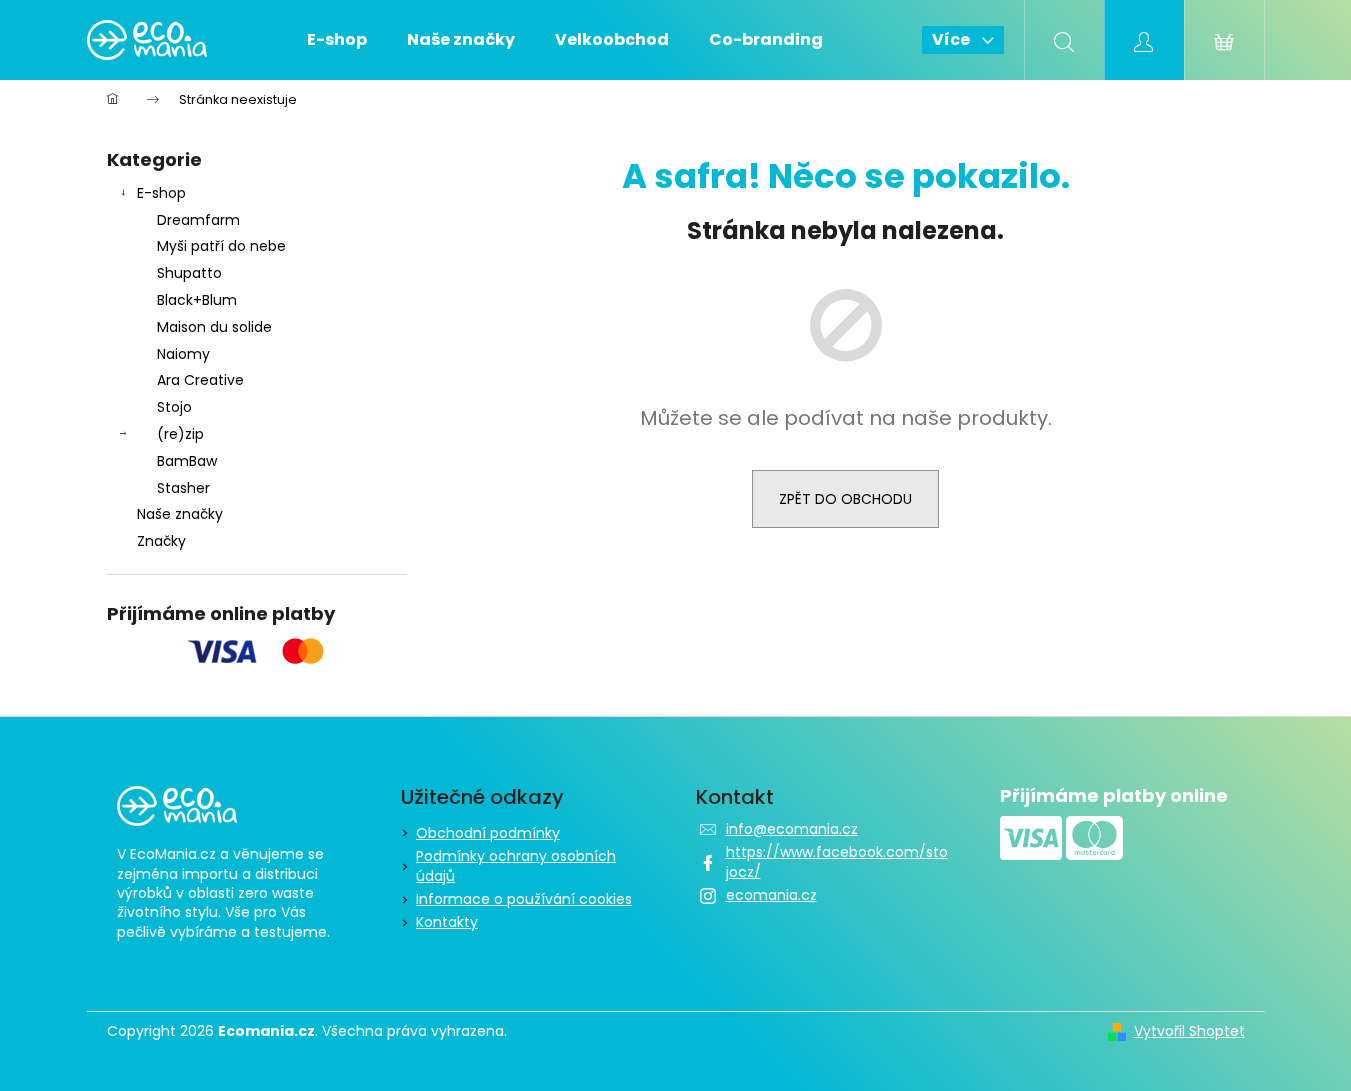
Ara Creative (200, 380)
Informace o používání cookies (524, 899)
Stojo (174, 407)
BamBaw (187, 461)
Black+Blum (197, 300)
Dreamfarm (198, 220)
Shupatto (189, 273)
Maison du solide (214, 327)
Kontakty (447, 922)
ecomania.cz (771, 895)
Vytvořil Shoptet (1189, 1031)
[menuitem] (337, 40)
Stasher (183, 488)
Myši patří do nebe (221, 246)
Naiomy (183, 354)
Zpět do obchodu (845, 499)
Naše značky (180, 514)
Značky (161, 541)
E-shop (161, 193)
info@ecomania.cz (792, 829)
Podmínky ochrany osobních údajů (516, 865)
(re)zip (180, 434)
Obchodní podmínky (488, 833)
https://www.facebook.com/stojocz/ (837, 861)
